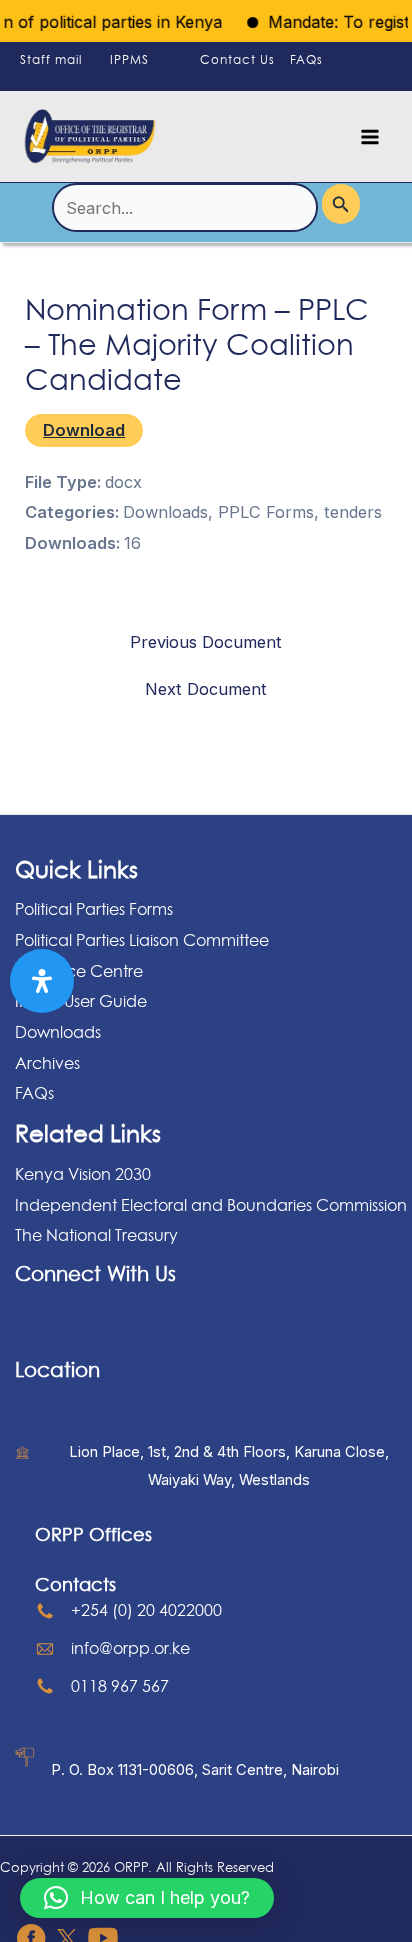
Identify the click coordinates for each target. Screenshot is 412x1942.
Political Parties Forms (94, 909)
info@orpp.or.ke (130, 1648)
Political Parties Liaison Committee (142, 940)
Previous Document (206, 642)
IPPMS (129, 59)
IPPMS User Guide (81, 1001)
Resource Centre (79, 971)
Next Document (206, 689)
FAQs (306, 59)
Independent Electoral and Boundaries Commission (211, 1205)
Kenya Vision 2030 (83, 1174)
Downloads (58, 1032)
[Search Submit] (341, 203)
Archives (47, 1063)
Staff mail (51, 59)
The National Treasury (96, 1235)
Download (84, 430)
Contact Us (237, 59)
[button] (147, 1898)
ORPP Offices (93, 1534)
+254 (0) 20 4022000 (146, 1610)
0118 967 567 (120, 1686)
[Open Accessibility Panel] (42, 981)
